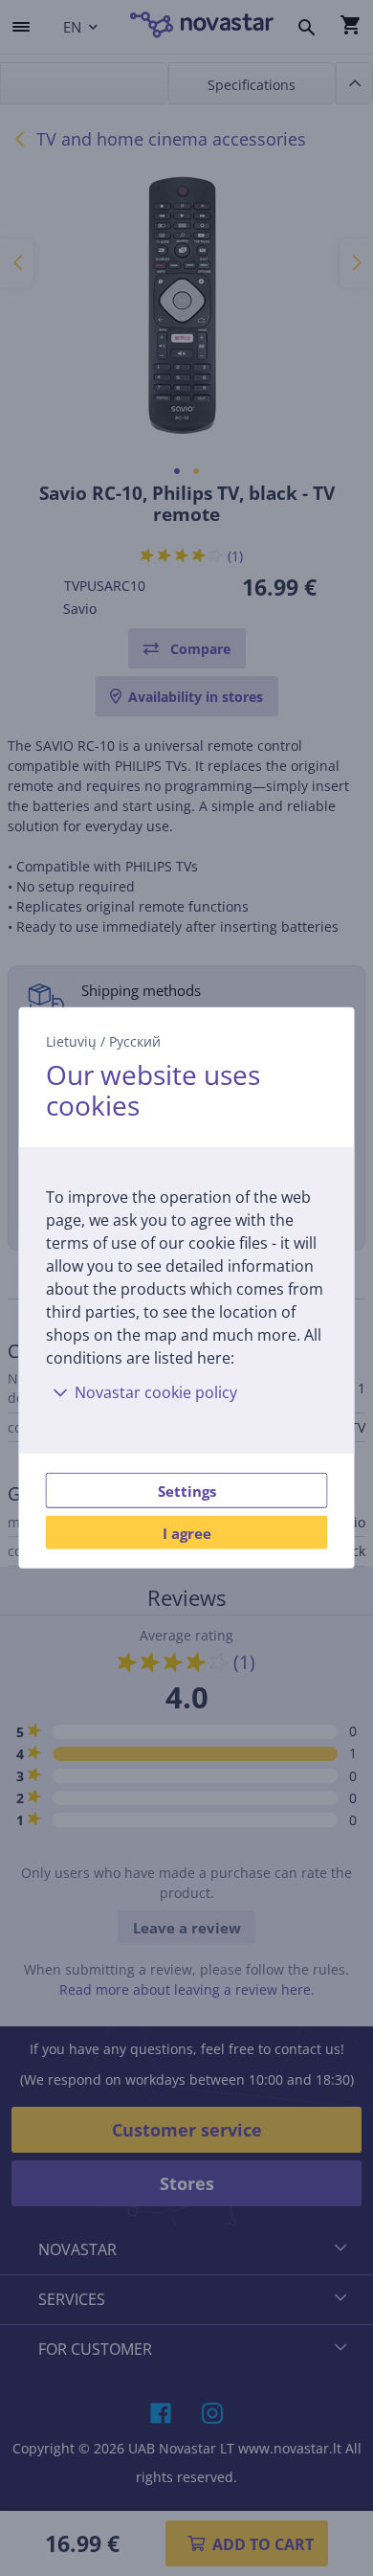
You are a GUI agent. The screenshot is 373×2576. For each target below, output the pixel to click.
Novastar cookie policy (156, 1392)
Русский (135, 1041)
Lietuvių (71, 1041)
